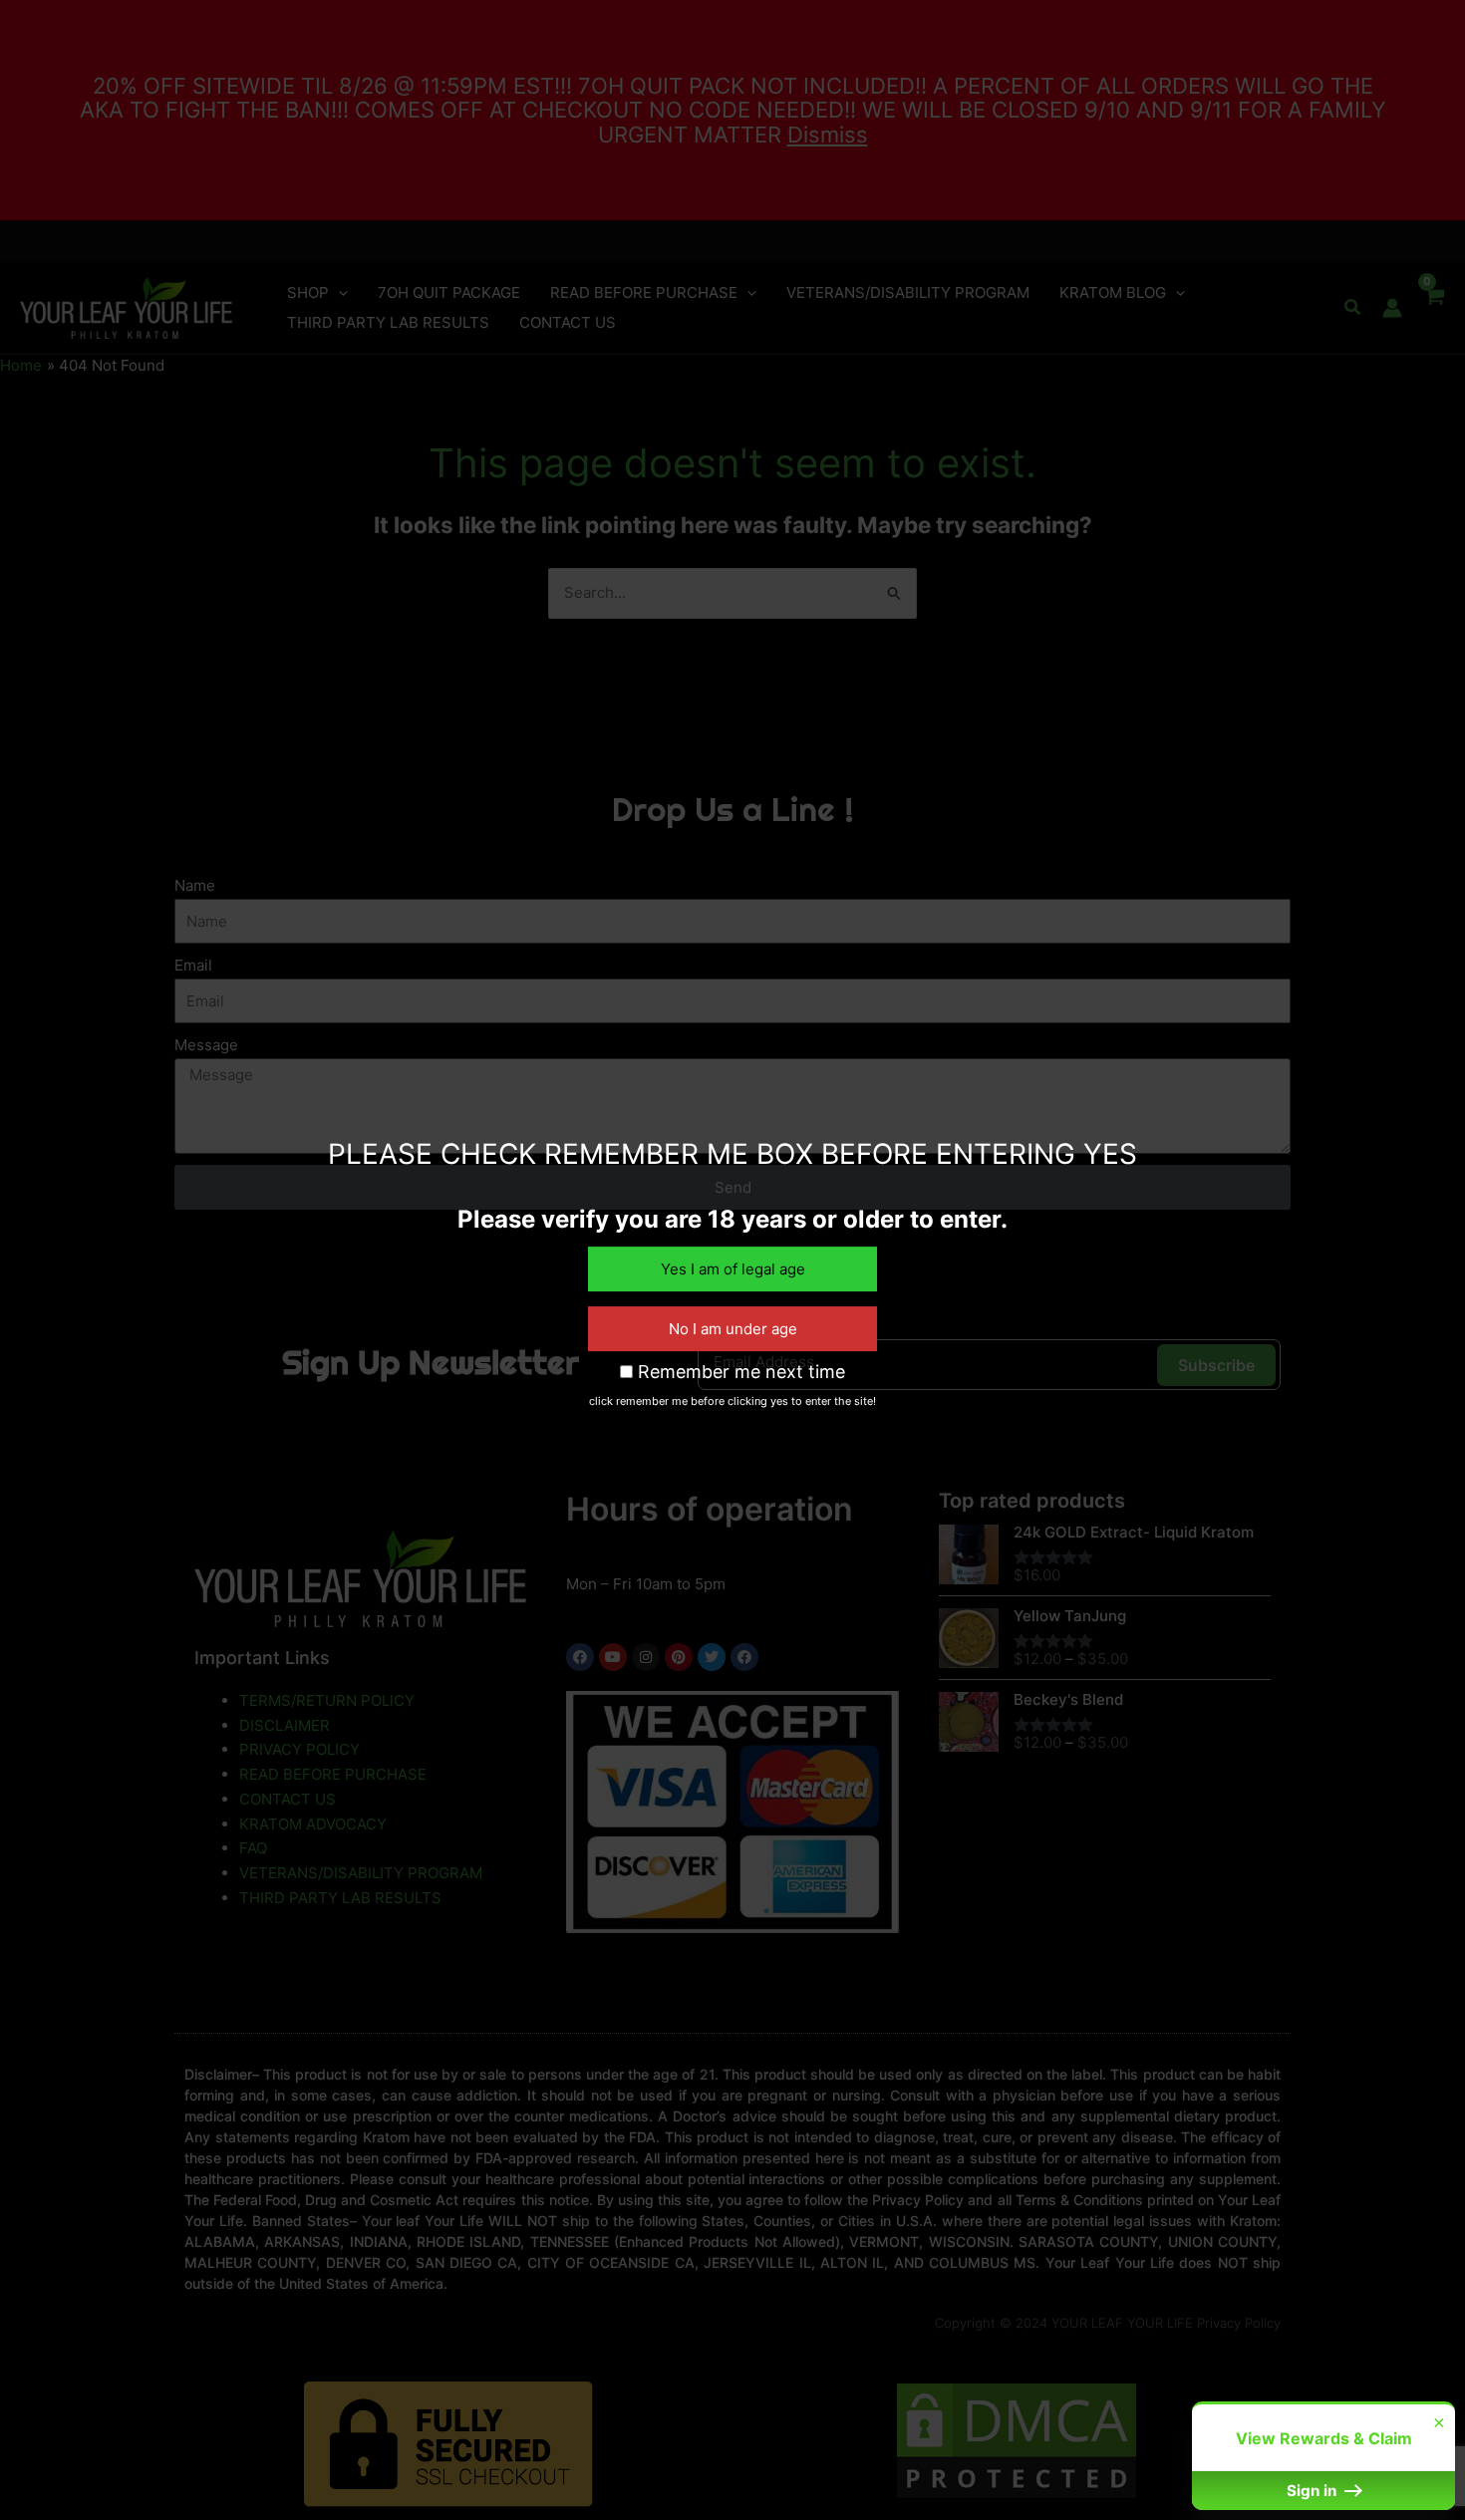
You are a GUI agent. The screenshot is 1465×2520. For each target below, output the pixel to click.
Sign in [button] (1314, 2491)
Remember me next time (739, 1372)
